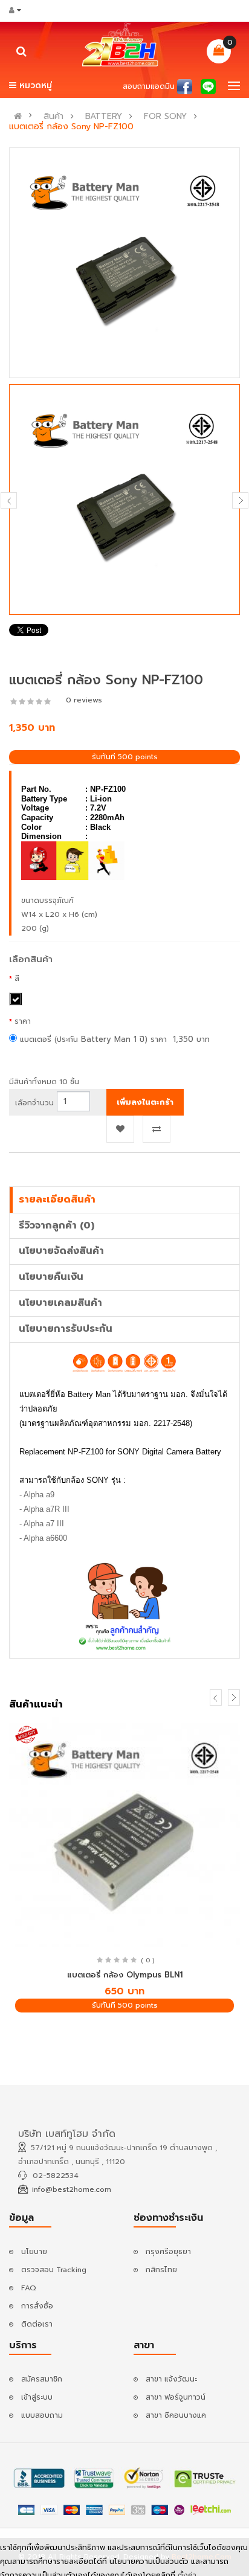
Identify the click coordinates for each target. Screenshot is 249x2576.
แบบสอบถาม (42, 2415)
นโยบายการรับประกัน (66, 1329)
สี (17, 978)
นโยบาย (34, 2252)
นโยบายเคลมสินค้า (60, 1303)
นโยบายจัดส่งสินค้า (61, 1251)
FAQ (29, 2288)
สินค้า (53, 117)
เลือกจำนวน (34, 1103)
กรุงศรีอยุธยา (168, 2252)
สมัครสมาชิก (42, 2379)
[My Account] (19, 10)
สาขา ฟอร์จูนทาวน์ (176, 2397)
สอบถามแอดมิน (149, 86)
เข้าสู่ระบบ (37, 2397)
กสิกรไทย (161, 2270)
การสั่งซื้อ (37, 2306)
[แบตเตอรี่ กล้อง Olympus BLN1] (124, 1832)
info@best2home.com (72, 2189)
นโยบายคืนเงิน (51, 1277)
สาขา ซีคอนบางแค (176, 2415)
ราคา (23, 1021)
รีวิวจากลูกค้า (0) (57, 1225)
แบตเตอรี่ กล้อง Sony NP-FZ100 (71, 127)
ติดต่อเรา (37, 2324)
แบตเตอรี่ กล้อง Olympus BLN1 (125, 1975)
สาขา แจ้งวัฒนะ (171, 2379)
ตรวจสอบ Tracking (54, 2270)
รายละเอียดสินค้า (57, 1200)
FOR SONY (165, 117)
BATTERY (104, 117)
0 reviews (84, 700)
